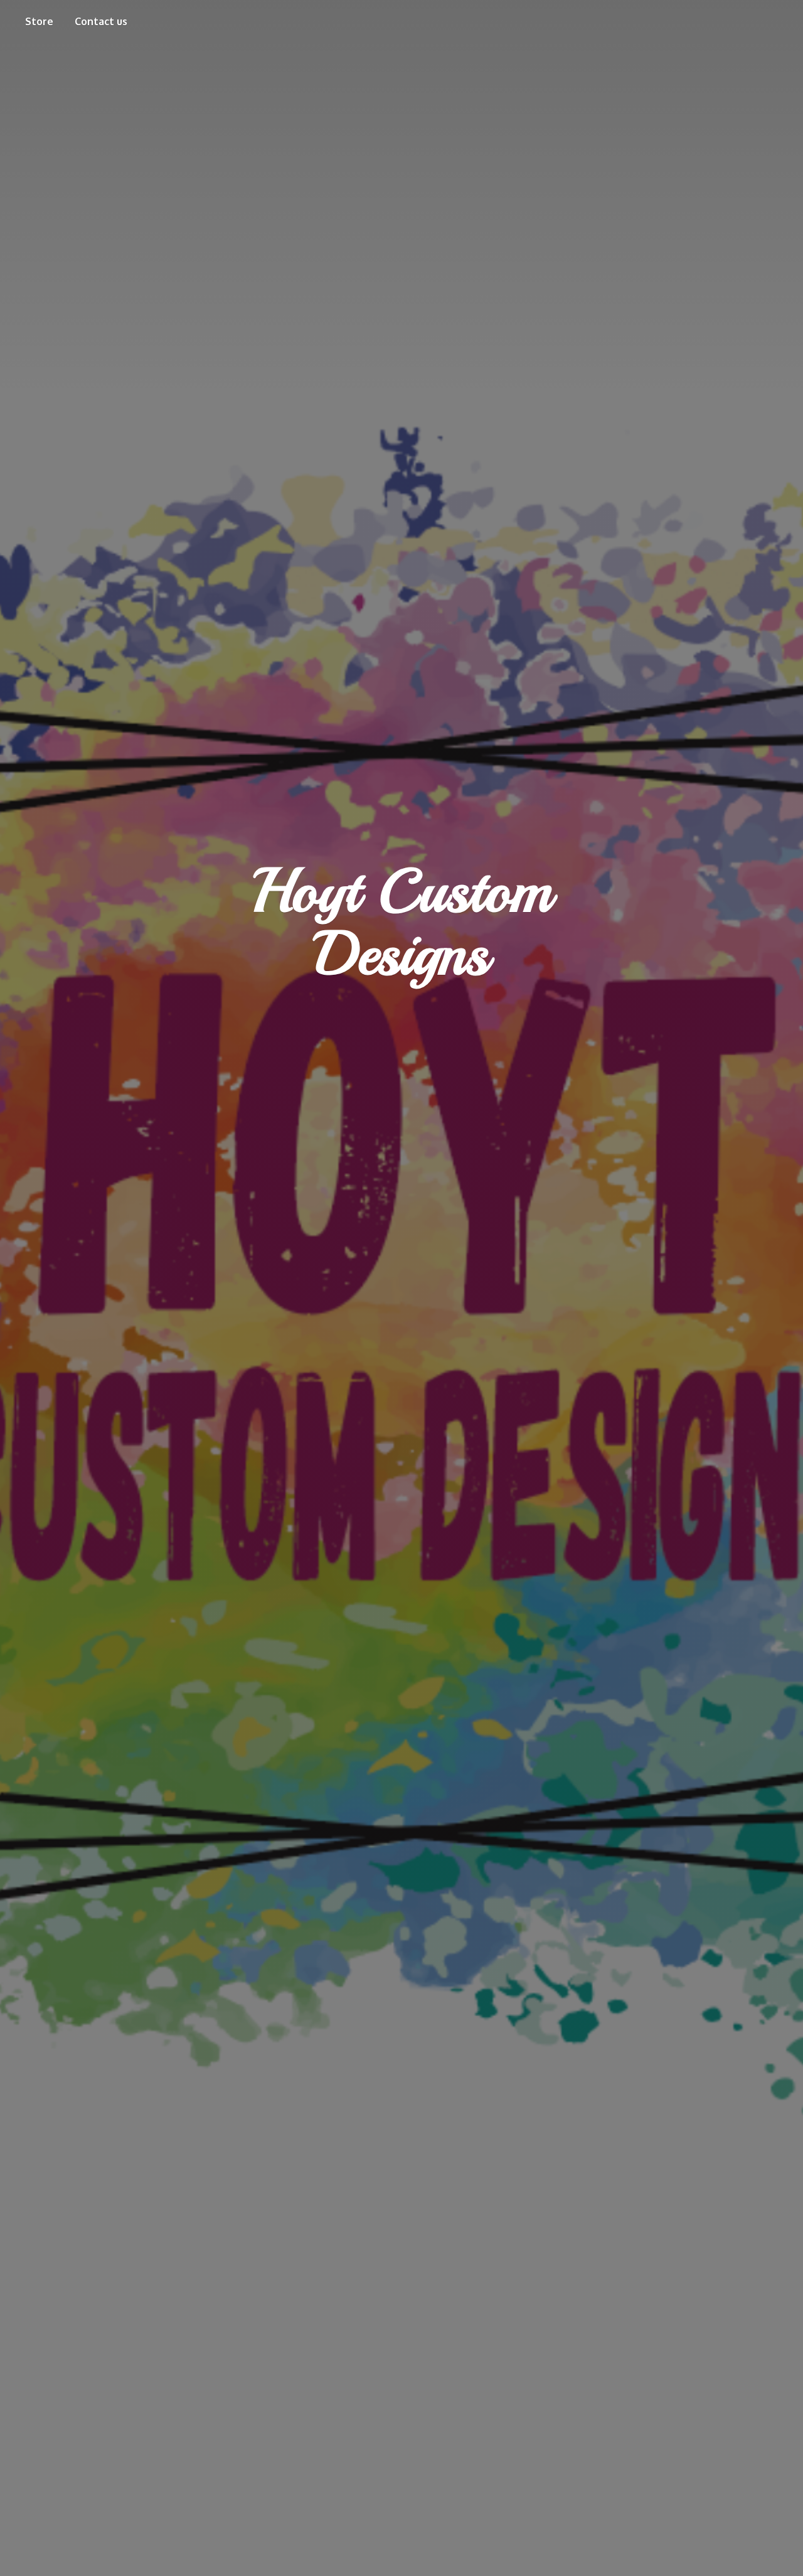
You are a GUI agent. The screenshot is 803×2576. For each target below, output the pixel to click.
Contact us (101, 21)
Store (39, 21)
